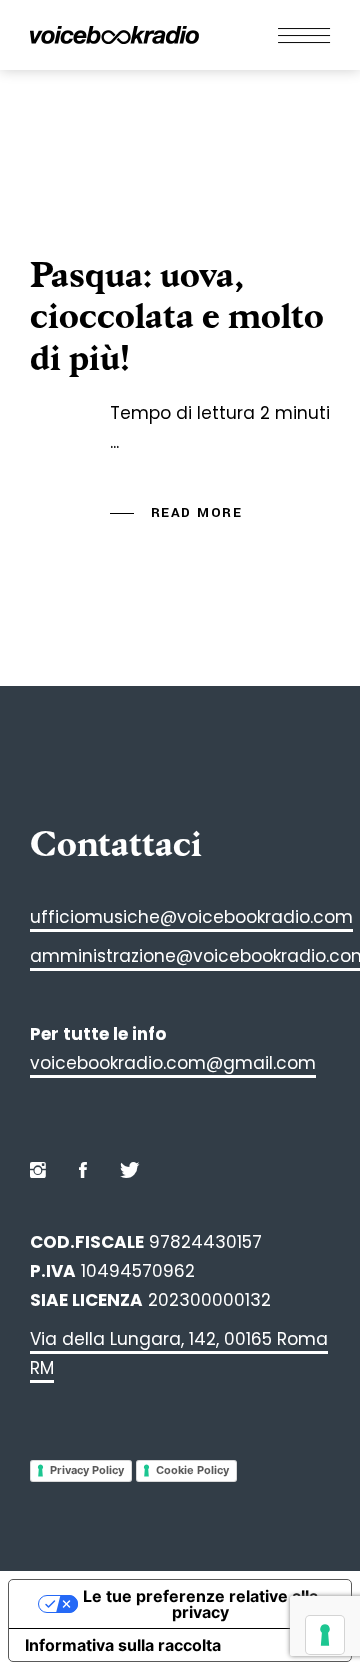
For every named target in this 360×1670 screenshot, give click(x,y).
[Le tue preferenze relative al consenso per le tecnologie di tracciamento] (325, 1635)
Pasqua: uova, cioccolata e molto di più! (177, 317)
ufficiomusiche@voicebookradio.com (191, 917)
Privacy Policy (87, 1470)
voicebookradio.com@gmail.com (173, 1063)
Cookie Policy (192, 1470)
